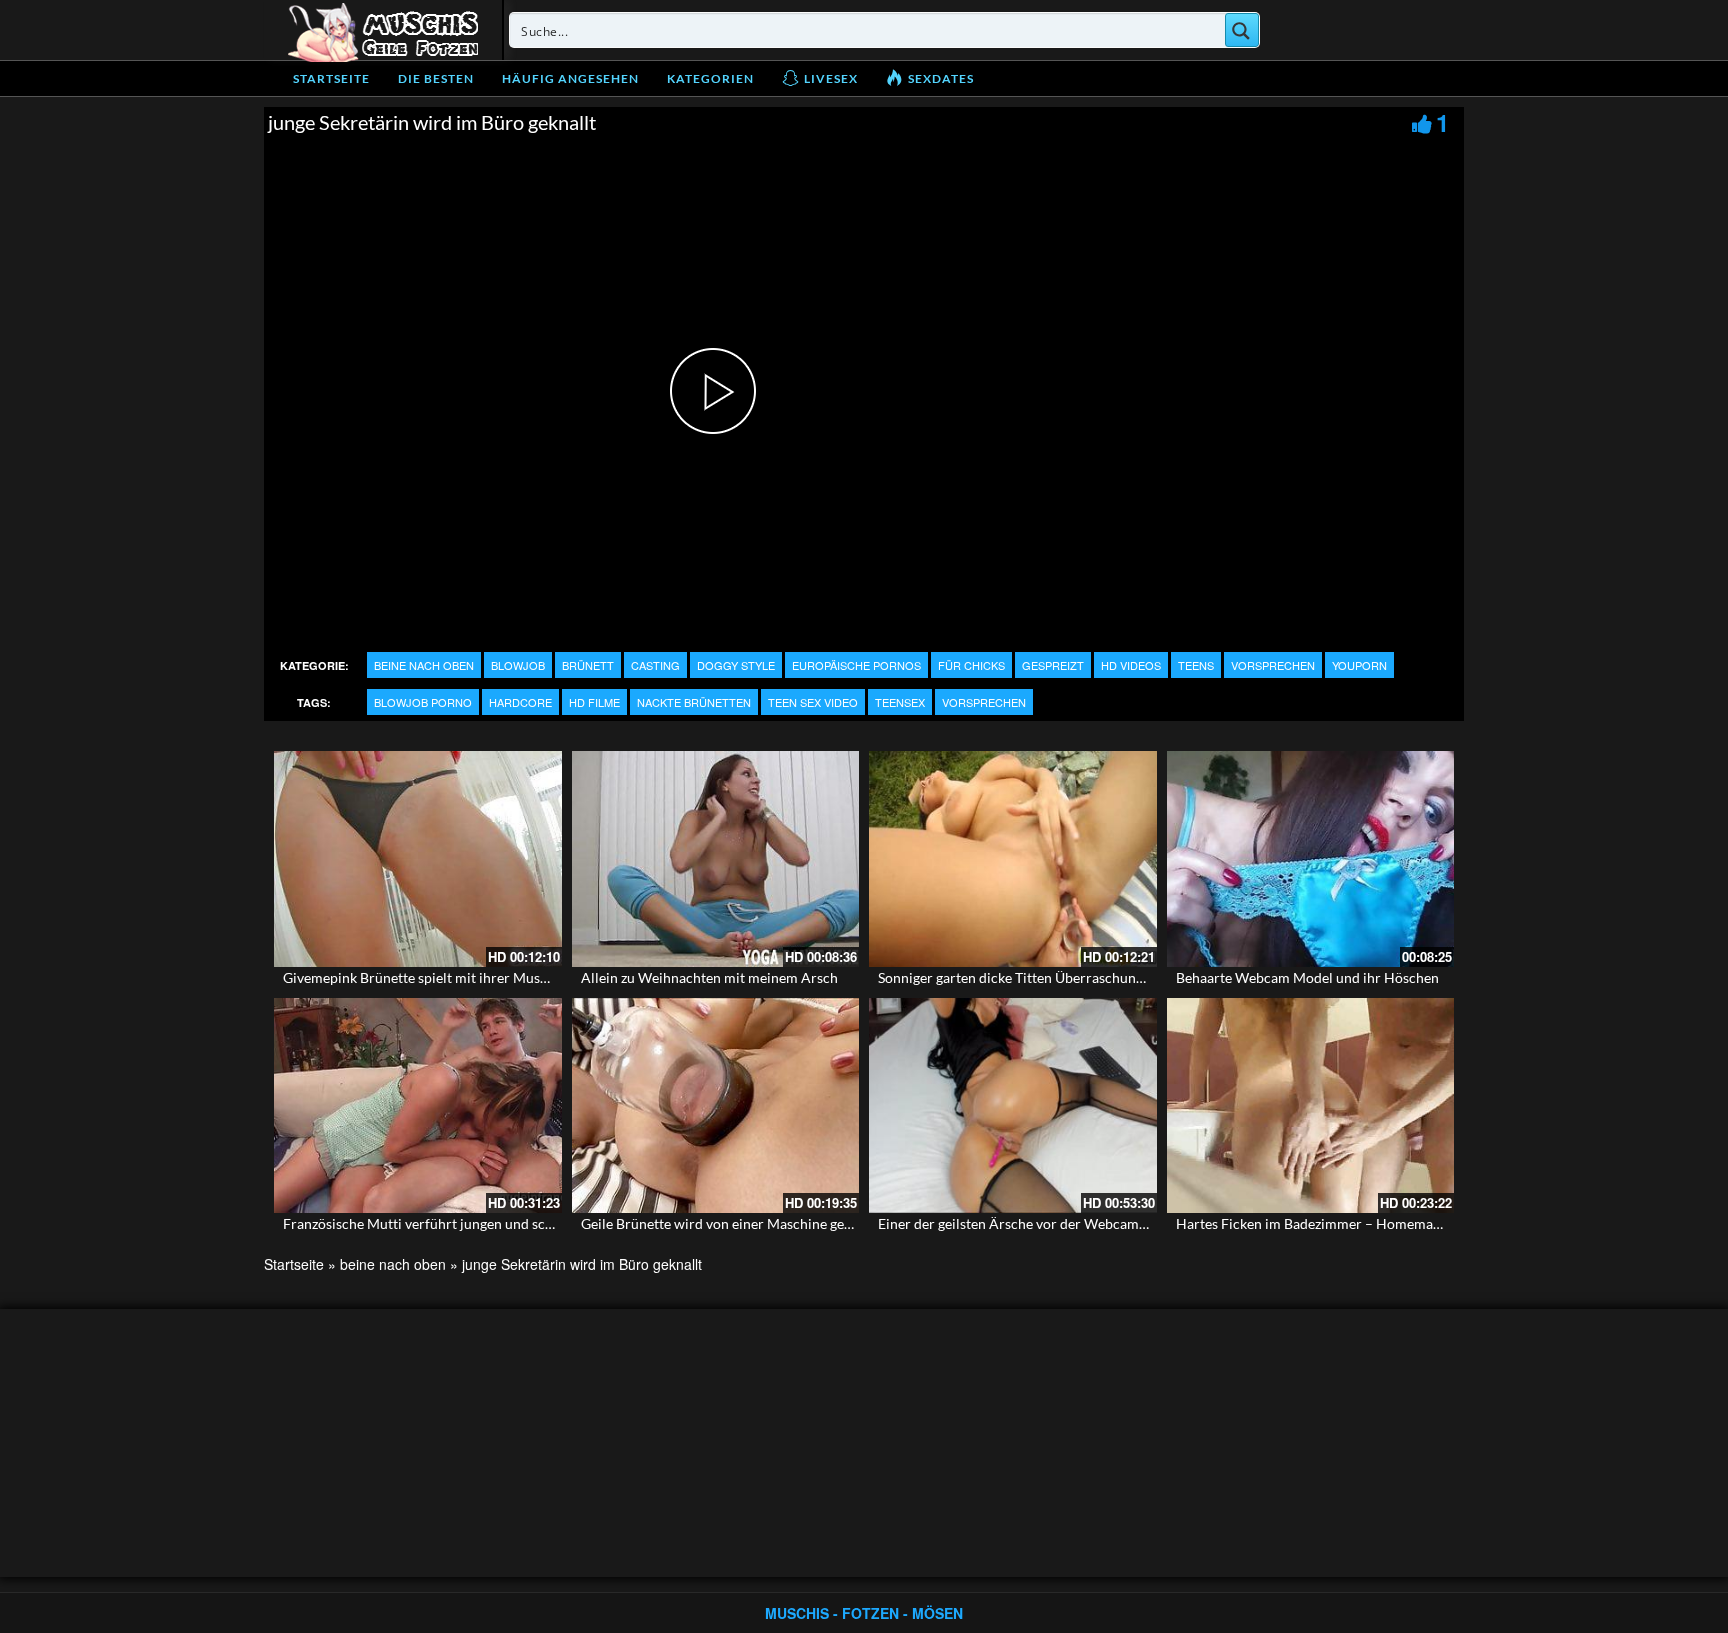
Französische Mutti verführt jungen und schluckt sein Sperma (472, 1223)
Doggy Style (736, 665)
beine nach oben (424, 665)
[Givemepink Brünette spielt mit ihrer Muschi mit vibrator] (418, 859)
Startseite (331, 78)
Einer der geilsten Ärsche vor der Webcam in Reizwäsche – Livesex (1083, 1223)
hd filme (594, 702)
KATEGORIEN (710, 78)
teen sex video (813, 702)
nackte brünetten (694, 702)
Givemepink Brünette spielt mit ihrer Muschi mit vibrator (460, 977)
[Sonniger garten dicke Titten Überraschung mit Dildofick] (1013, 859)
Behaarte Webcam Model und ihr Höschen (1307, 977)
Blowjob (518, 665)
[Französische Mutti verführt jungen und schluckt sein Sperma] (418, 1106)
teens (1196, 665)
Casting (655, 665)
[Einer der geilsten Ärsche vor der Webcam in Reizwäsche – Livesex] (1013, 1106)
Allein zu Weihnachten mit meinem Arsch (709, 977)
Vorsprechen (1273, 665)
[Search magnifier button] (1242, 30)
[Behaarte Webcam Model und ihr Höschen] (1311, 859)
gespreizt (1053, 665)
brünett (588, 665)
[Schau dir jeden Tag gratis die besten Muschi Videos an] (383, 30)
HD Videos (1131, 665)
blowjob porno (423, 702)
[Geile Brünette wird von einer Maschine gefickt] (716, 1106)
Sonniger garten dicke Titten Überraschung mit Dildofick (1052, 977)
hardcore (520, 702)
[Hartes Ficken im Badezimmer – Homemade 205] (1311, 1106)
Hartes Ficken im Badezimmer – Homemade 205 (1325, 1223)
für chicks (971, 665)
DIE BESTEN (436, 78)
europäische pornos (856, 665)
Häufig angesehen (570, 78)
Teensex (900, 702)
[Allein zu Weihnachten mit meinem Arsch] (716, 859)
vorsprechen (984, 702)
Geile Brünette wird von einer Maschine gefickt (726, 1223)
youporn (1359, 665)
